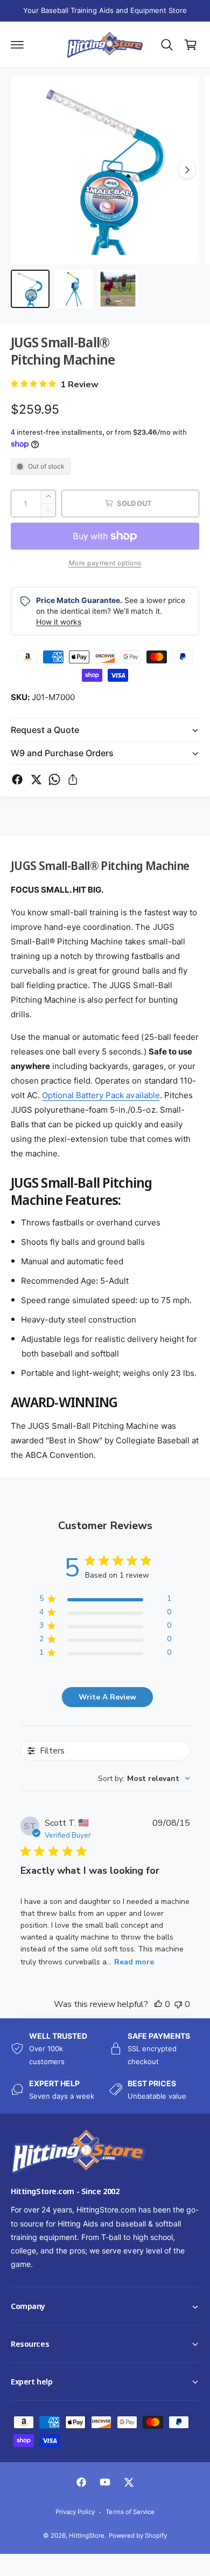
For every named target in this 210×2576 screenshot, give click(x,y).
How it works (59, 622)
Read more (134, 1962)
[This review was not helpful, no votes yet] (178, 2004)
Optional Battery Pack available (101, 1095)
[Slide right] (187, 170)
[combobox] (144, 1779)
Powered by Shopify (138, 2536)
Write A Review (107, 1697)
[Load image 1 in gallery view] (30, 289)
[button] (1, 2575)
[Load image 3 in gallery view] (118, 289)
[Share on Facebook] (17, 779)
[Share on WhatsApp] (54, 779)
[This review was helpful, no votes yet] (158, 2004)
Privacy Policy (75, 2512)
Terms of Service (130, 2512)
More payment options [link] (105, 563)
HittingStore (87, 2536)
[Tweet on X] (36, 779)
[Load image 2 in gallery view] (74, 289)
